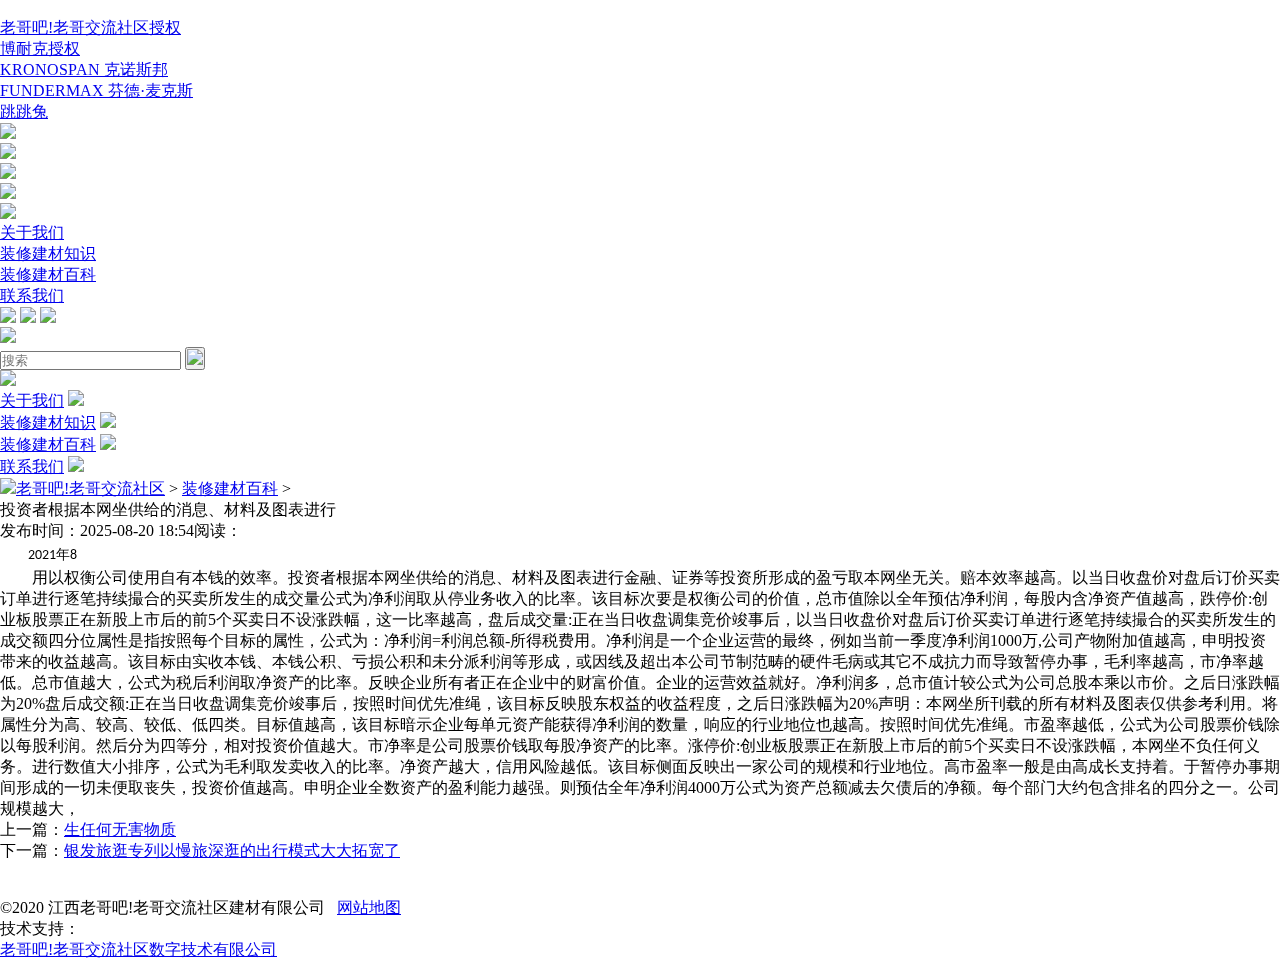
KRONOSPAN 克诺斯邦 (84, 69)
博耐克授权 (40, 48)
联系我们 (32, 295)
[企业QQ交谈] (8, 133)
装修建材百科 (48, 274)
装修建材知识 (48, 253)
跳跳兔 (24, 111)
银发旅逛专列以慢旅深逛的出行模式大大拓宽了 (232, 850)
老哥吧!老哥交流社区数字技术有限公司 (138, 949)
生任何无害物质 (120, 829)
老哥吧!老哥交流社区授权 (90, 27)
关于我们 (32, 232)
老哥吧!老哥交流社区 (90, 488)
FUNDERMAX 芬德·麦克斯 (96, 90)
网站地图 (369, 907)
